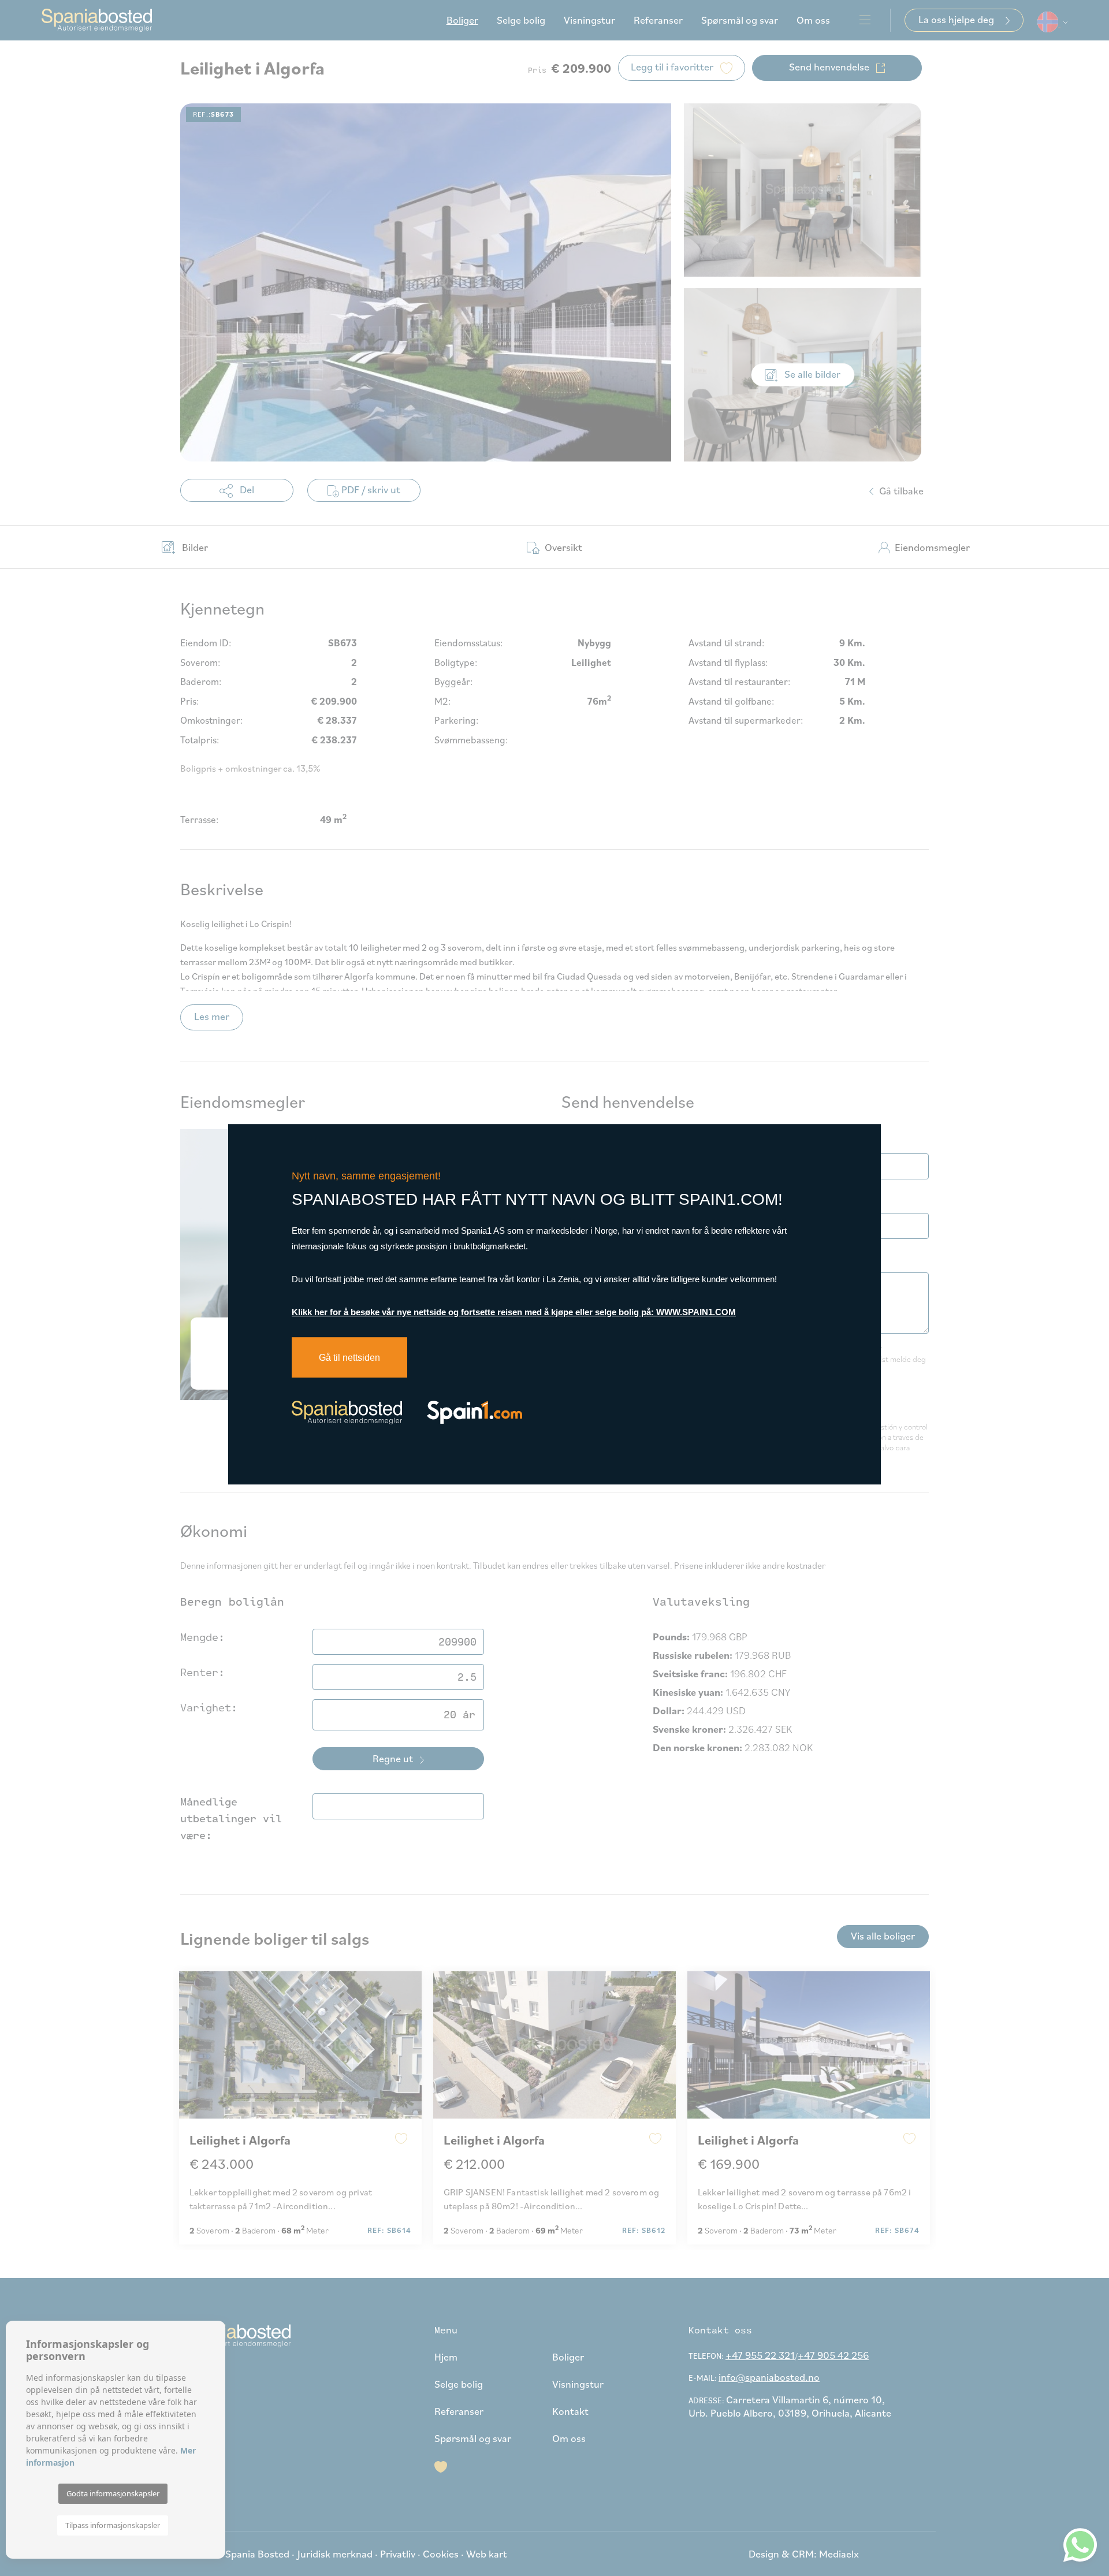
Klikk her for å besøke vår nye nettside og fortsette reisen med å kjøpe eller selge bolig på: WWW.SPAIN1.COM (514, 1312)
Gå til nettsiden (349, 1358)
